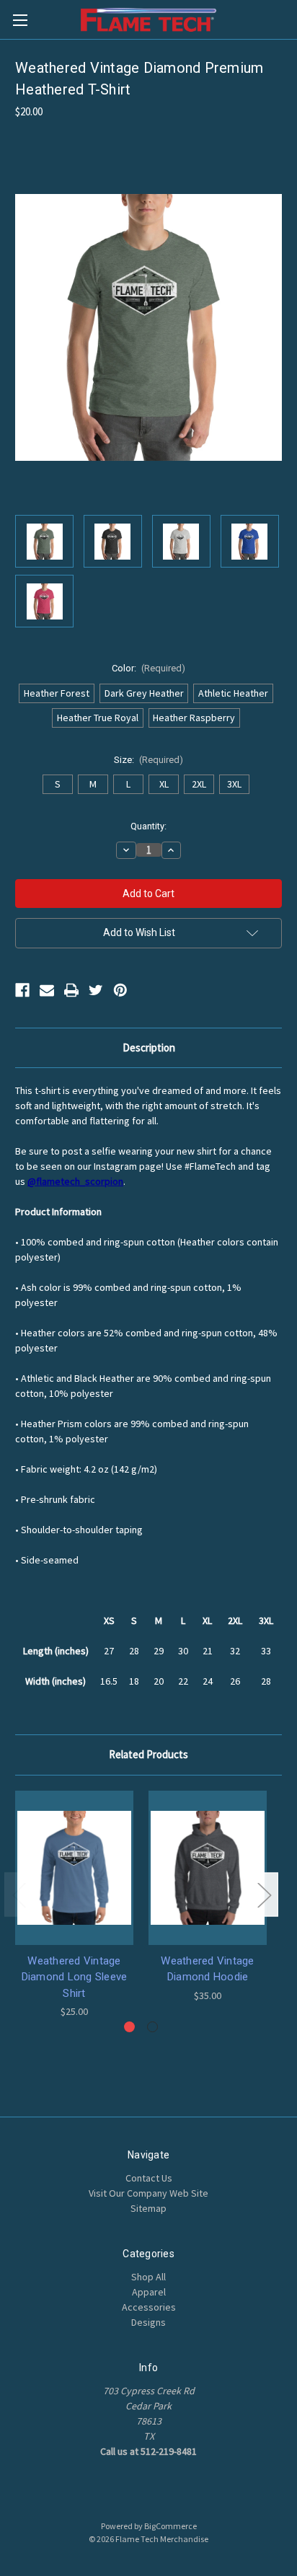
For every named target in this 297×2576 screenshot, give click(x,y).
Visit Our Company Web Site (148, 2193)
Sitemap (148, 2208)
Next (264, 1894)
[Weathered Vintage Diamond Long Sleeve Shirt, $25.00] (74, 1868)
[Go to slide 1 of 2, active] (129, 2027)
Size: (149, 760)
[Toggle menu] (20, 20)
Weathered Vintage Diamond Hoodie (207, 1969)
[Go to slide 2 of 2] (152, 2027)
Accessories (149, 2307)
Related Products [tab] (148, 1754)
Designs (148, 2322)
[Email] (47, 990)
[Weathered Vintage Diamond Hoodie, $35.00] (208, 1868)
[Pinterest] (120, 990)
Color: (149, 668)
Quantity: (148, 826)
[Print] (71, 990)
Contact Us (149, 2178)
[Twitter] (96, 990)
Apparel (149, 2292)
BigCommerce (170, 2526)
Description (149, 1047)
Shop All (148, 2277)
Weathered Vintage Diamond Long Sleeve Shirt (75, 1977)
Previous (19, 1894)
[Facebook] (22, 990)
